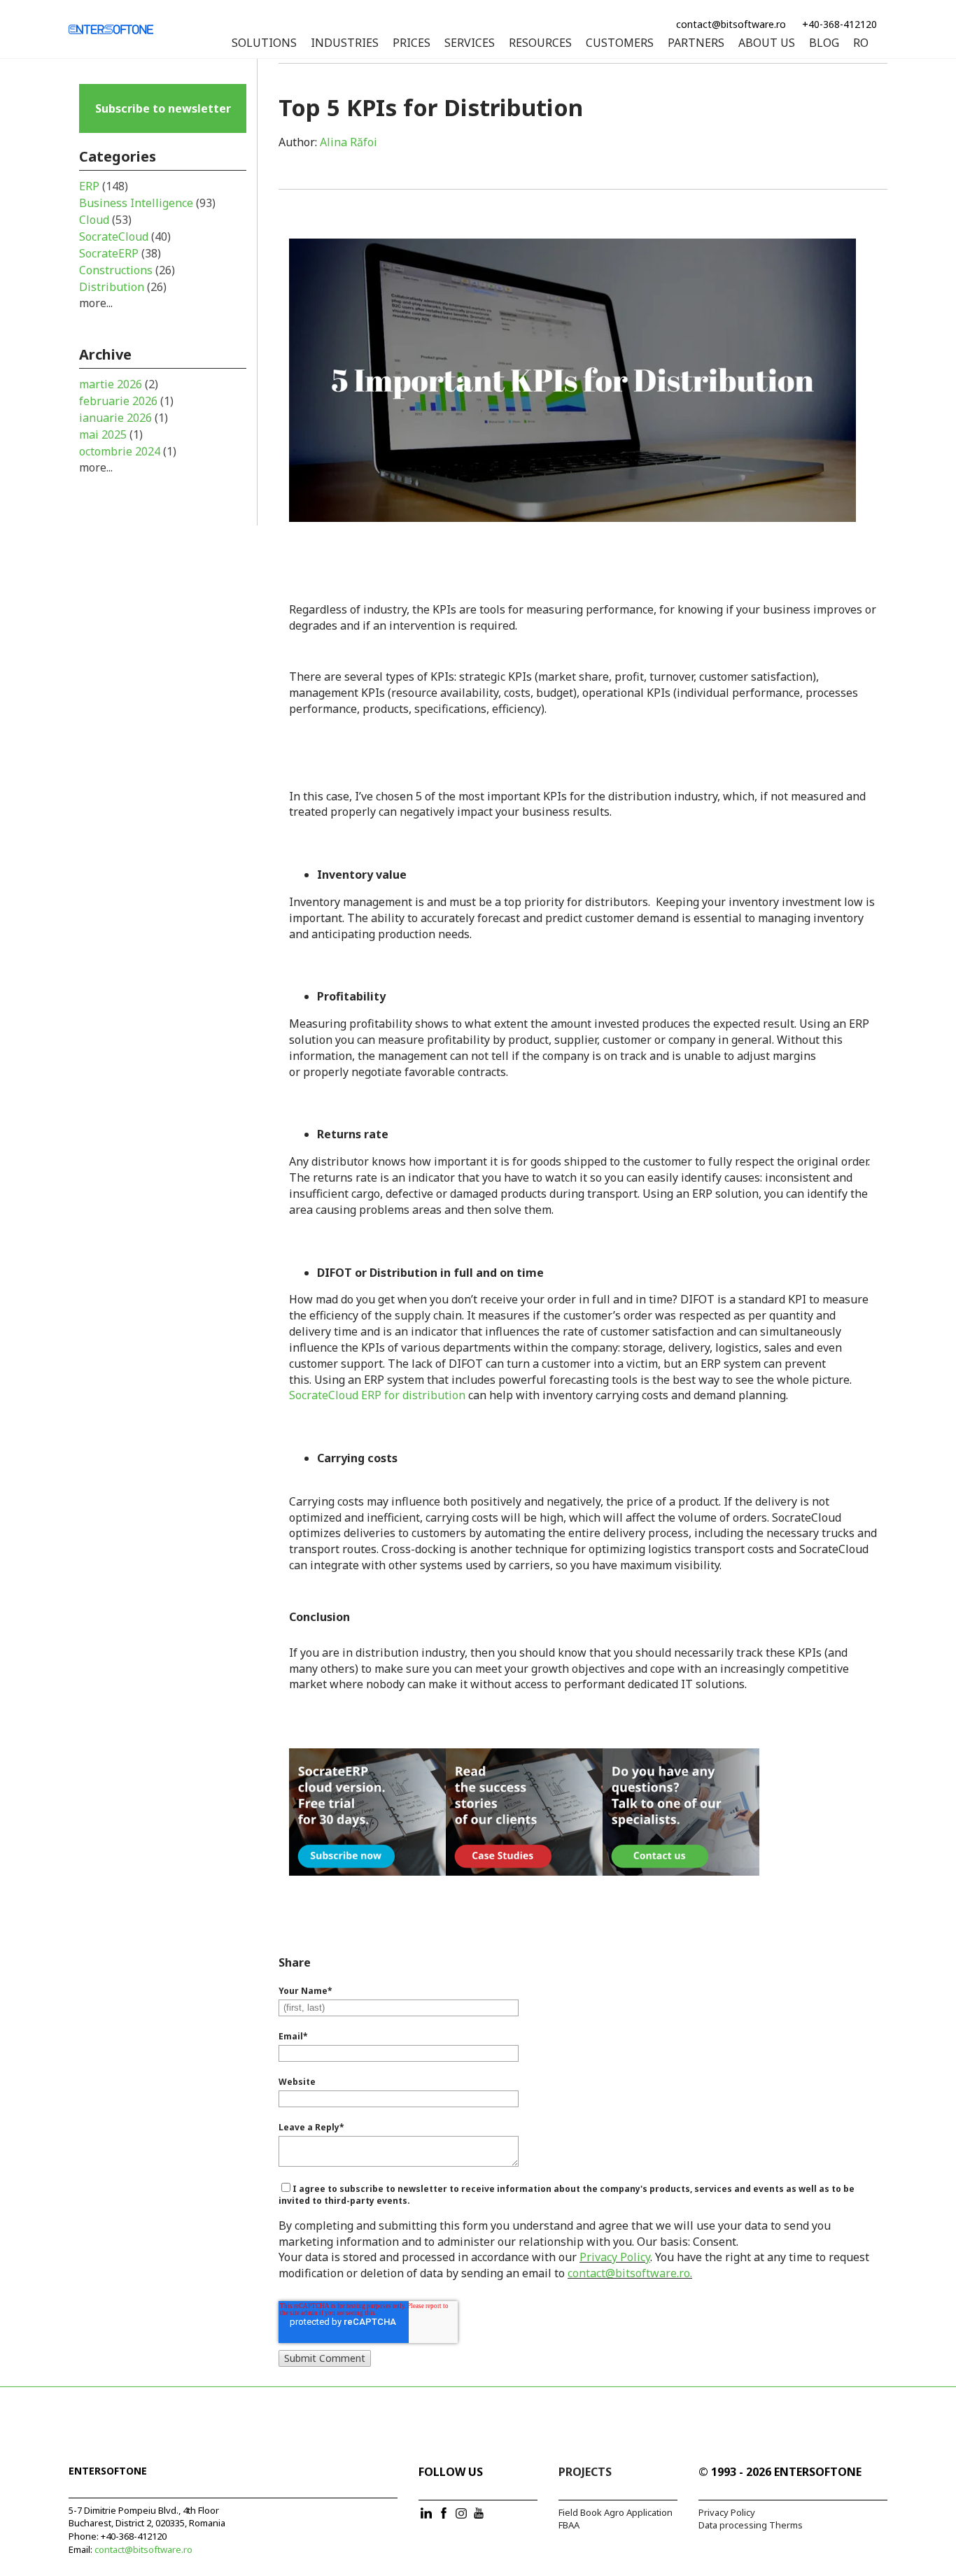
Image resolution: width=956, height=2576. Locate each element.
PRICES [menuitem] (412, 43)
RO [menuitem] (861, 43)
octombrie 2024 (128, 451)
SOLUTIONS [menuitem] (264, 43)
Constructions (127, 270)
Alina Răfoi (349, 142)
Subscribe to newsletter (163, 108)
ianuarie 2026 (124, 418)
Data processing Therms (751, 2525)
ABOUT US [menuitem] (767, 43)
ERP (104, 186)
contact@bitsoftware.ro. (630, 2273)
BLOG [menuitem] (824, 43)
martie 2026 (119, 384)
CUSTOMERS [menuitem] (620, 43)
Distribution (123, 287)
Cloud (105, 220)
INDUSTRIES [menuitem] (345, 43)
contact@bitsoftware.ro (731, 24)
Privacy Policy (615, 2257)
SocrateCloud (125, 236)
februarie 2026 (126, 401)
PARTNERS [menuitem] (696, 43)
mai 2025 (111, 434)
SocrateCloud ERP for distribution (377, 1395)
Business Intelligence (147, 203)
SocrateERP (120, 253)
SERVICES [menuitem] (470, 43)
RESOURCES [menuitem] (540, 43)
